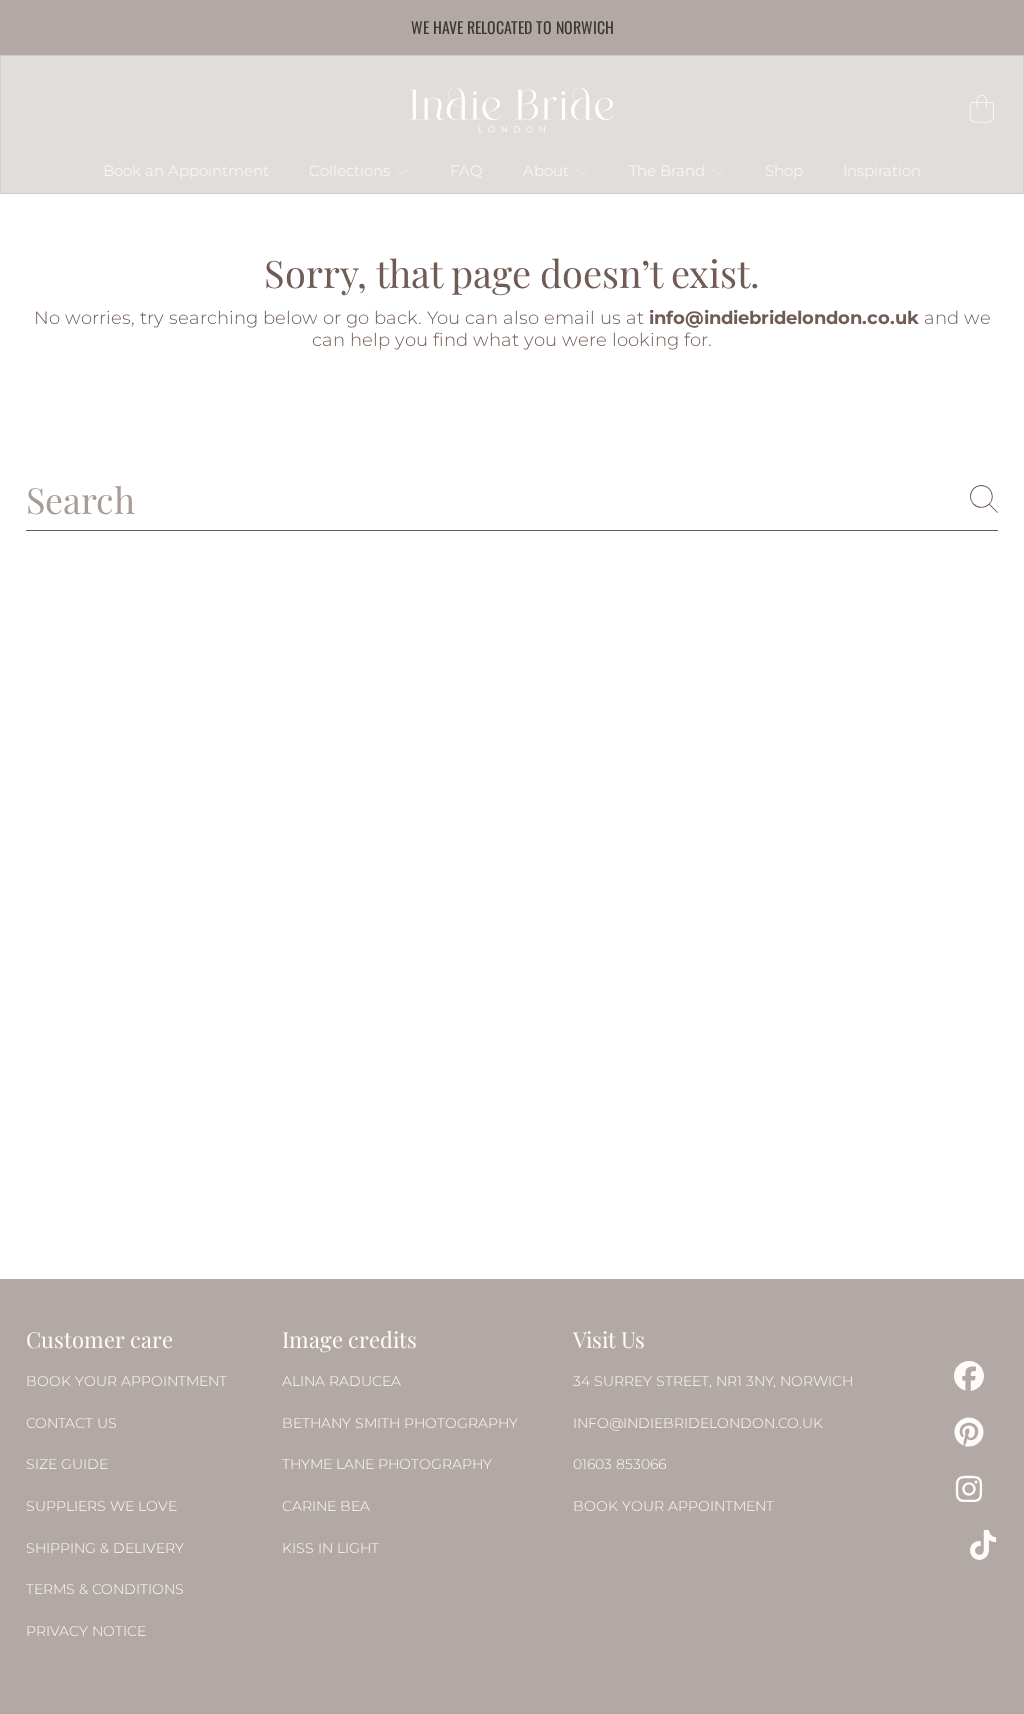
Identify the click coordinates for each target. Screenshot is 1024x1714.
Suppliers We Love (101, 1506)
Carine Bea (326, 1506)
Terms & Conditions (105, 1589)
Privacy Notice (86, 1631)
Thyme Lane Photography (387, 1464)
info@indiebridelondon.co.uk (698, 1423)
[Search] (984, 499)
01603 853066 (619, 1464)
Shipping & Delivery (105, 1548)
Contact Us (71, 1423)
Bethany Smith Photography (400, 1423)
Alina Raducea (341, 1381)
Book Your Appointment (126, 1381)
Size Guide (67, 1464)
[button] (982, 109)
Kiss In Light (330, 1548)
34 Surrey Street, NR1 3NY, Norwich (713, 1381)
